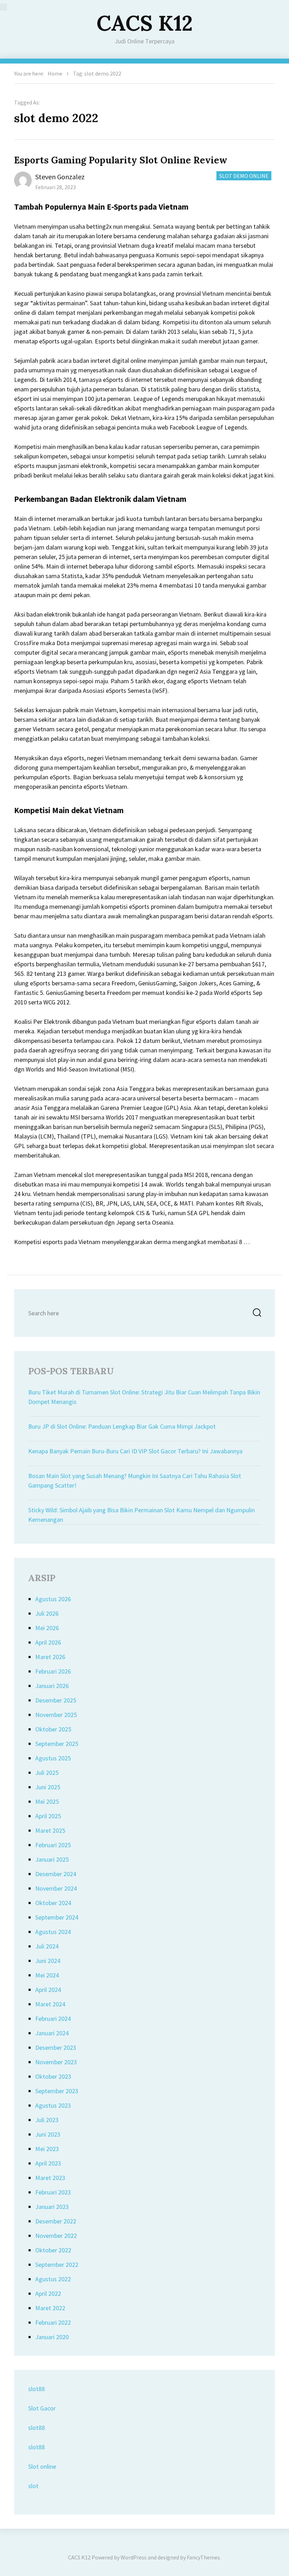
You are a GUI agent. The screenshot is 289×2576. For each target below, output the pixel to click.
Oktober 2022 (53, 2250)
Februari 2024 (53, 2019)
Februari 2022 (53, 2322)
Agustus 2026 (53, 1599)
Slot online (42, 2466)
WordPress (134, 2557)
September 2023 (57, 2091)
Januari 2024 (52, 2033)
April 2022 (48, 2293)
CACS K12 (145, 23)
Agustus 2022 (53, 2279)
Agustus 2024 (53, 1932)
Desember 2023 (56, 2047)
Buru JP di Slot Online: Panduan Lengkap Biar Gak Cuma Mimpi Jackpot (122, 1426)
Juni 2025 (48, 1787)
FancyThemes (203, 2557)
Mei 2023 (47, 2149)
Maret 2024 (50, 2004)
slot (33, 2486)
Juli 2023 (47, 2120)
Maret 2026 (50, 1657)
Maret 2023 (50, 2178)
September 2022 (57, 2265)
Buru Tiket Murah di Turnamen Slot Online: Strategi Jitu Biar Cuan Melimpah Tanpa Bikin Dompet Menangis (144, 1397)
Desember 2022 (56, 2221)
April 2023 (48, 2163)
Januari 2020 (52, 2337)
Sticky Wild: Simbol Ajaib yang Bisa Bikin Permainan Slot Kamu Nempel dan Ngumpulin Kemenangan (142, 1515)
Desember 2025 (56, 1700)
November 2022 (56, 2236)
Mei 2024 (47, 1975)
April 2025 (48, 1816)
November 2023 (56, 2062)
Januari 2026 (52, 1686)
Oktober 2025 (53, 1729)
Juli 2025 (47, 1773)
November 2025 (56, 1715)
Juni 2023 (48, 2134)
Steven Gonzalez (60, 177)
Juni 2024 (48, 1961)
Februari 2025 (53, 1845)
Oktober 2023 (53, 2076)
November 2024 (56, 1888)
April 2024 (48, 1990)
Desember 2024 (56, 1874)
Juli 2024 (47, 1946)
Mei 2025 (47, 1802)
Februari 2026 (53, 1671)
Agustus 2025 (53, 1758)
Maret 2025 (50, 1830)
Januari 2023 (52, 2207)
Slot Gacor (42, 2408)
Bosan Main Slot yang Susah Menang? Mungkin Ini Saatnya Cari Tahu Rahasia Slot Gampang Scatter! (135, 1481)
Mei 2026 (47, 1628)
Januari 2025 (52, 1859)
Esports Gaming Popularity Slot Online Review (121, 160)
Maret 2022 (50, 2308)
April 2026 (48, 1642)
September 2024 (57, 1917)
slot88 (36, 2389)
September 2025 (57, 1744)
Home (55, 73)
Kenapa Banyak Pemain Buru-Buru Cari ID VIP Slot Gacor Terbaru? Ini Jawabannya (135, 1451)
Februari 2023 (53, 2192)
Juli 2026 (47, 1613)
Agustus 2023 (53, 2105)
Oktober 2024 (53, 1903)
